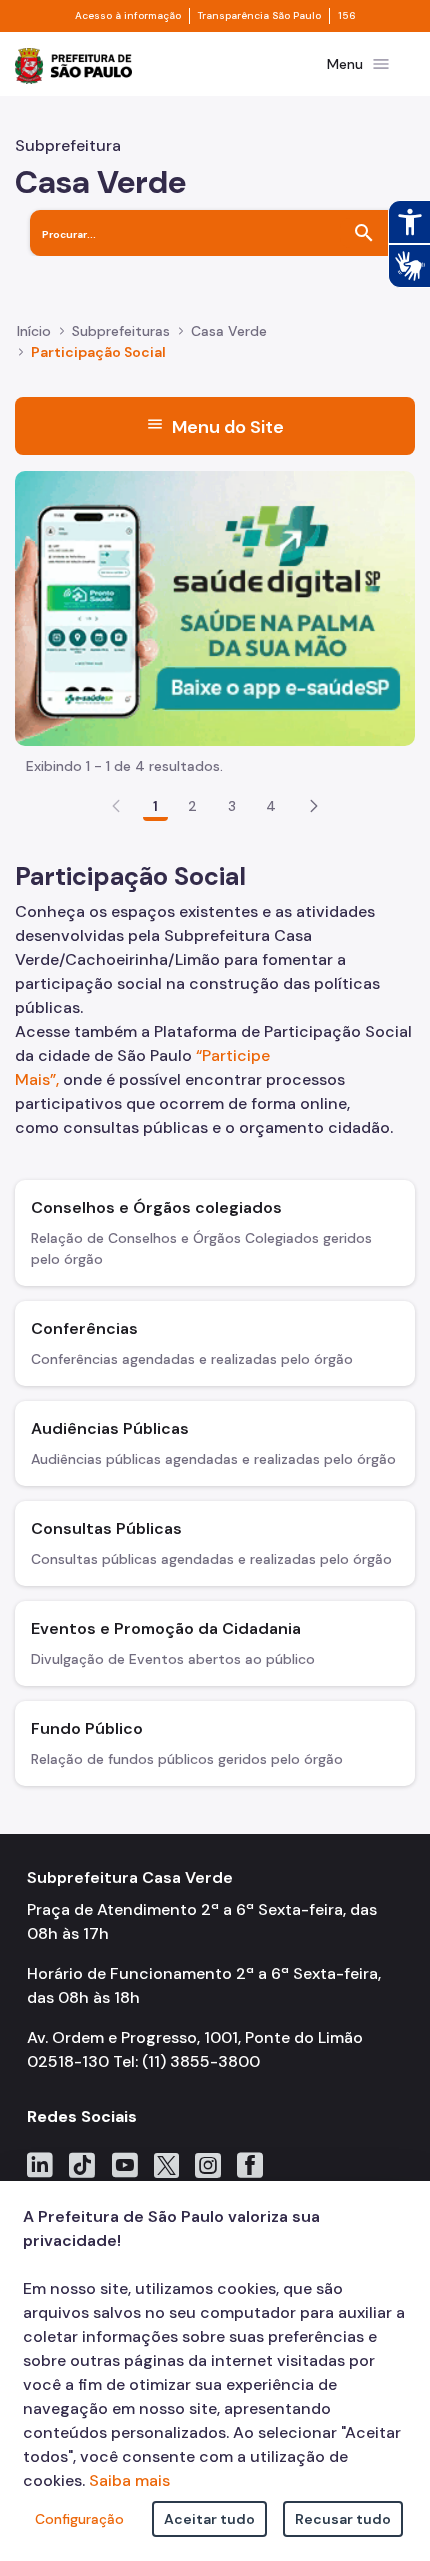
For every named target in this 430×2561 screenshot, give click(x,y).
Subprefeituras (121, 331)
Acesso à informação (128, 16)
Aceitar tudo (209, 2519)
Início (34, 331)
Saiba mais (129, 2480)
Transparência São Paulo (259, 16)
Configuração (79, 2519)
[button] (314, 806)
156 (347, 16)
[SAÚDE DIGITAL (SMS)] (215, 606)
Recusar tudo (343, 2519)
